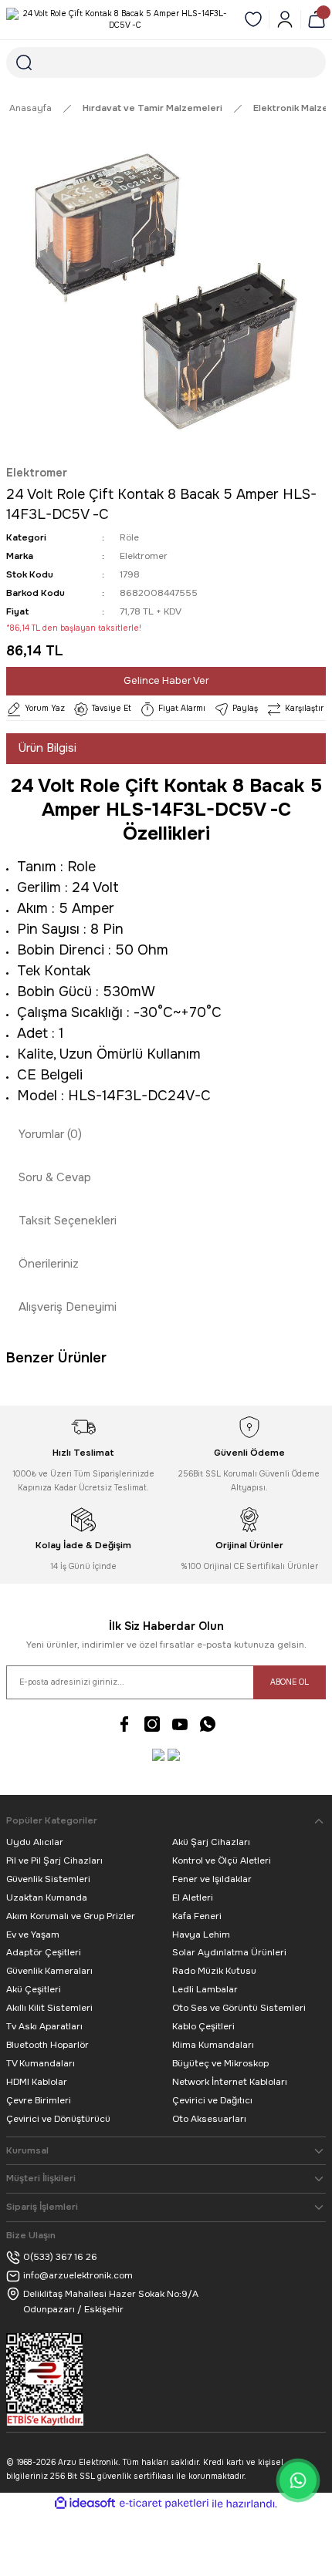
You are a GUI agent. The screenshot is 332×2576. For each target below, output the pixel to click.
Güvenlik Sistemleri (48, 1879)
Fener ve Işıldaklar (212, 1879)
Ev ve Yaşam (33, 1935)
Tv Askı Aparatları (44, 2026)
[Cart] (317, 19)
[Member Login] (285, 19)
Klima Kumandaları (213, 2045)
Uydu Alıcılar (35, 1842)
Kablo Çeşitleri (203, 2026)
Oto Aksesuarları (209, 2119)
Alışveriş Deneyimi (68, 1307)
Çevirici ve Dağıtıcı (212, 2100)
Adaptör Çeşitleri (44, 1952)
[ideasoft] (85, 2504)
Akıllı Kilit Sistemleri (49, 2008)
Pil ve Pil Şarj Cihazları (54, 1860)
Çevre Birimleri (39, 2100)
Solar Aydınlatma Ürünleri (229, 1952)
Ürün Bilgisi (47, 748)
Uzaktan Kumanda (47, 1897)
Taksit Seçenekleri (68, 1221)
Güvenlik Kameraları (49, 1971)
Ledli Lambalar (205, 1989)
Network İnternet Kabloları (230, 2082)
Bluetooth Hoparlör (47, 2045)
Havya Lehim (201, 1935)
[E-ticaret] (164, 2504)
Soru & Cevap (55, 1177)
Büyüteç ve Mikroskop (220, 2063)
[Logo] (119, 20)
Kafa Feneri (197, 1916)
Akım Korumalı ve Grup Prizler (71, 1916)
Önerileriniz (49, 1264)
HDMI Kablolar (37, 2082)
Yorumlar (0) (50, 1134)
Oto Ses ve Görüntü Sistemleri (239, 2008)
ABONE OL (290, 1682)
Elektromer (37, 473)
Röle (129, 537)
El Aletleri (193, 1897)
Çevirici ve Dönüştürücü (58, 2119)
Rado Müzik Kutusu (214, 1971)
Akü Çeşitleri (34, 1989)
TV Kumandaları (41, 2063)
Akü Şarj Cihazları (211, 1842)
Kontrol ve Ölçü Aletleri (222, 1860)
